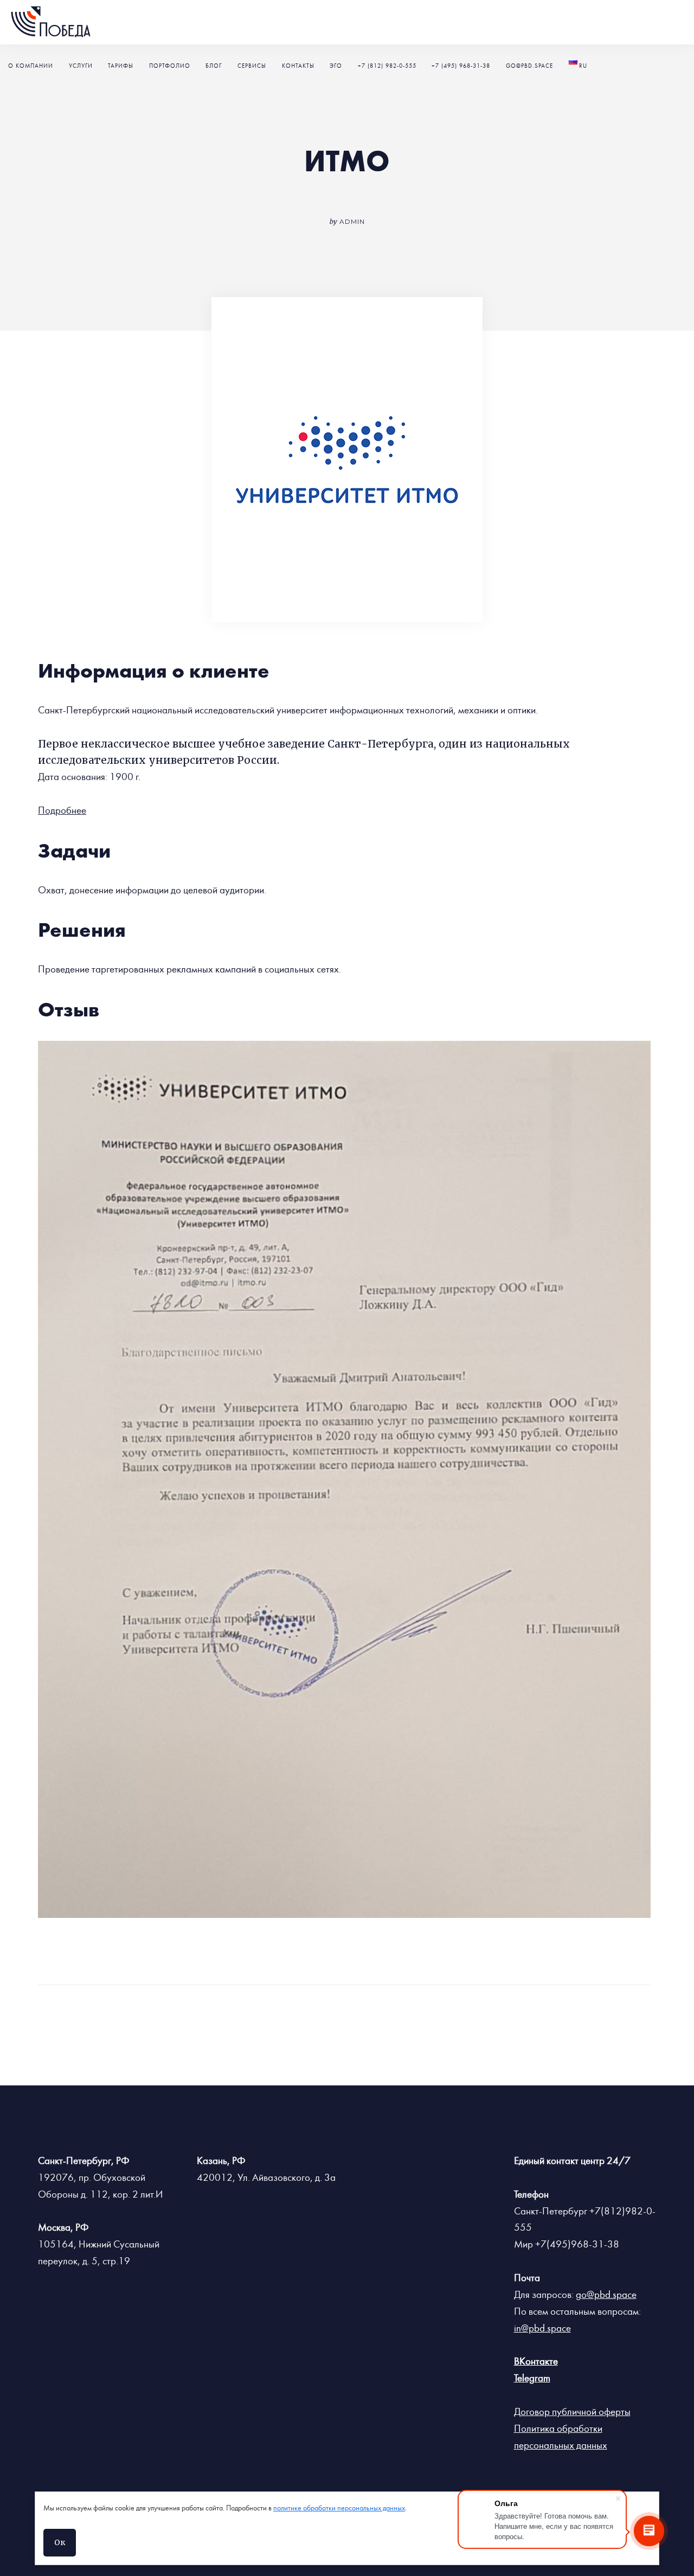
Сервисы (252, 66)
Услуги (81, 66)
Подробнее (62, 810)
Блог (214, 66)
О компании (31, 66)
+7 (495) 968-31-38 (461, 66)
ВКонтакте (536, 2361)
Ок (60, 2542)
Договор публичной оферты (572, 2412)
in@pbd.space (542, 2328)
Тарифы (121, 66)
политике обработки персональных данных (339, 2508)
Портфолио (170, 66)
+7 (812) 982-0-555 (387, 66)
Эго (336, 66)
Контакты (298, 66)
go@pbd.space (529, 66)
